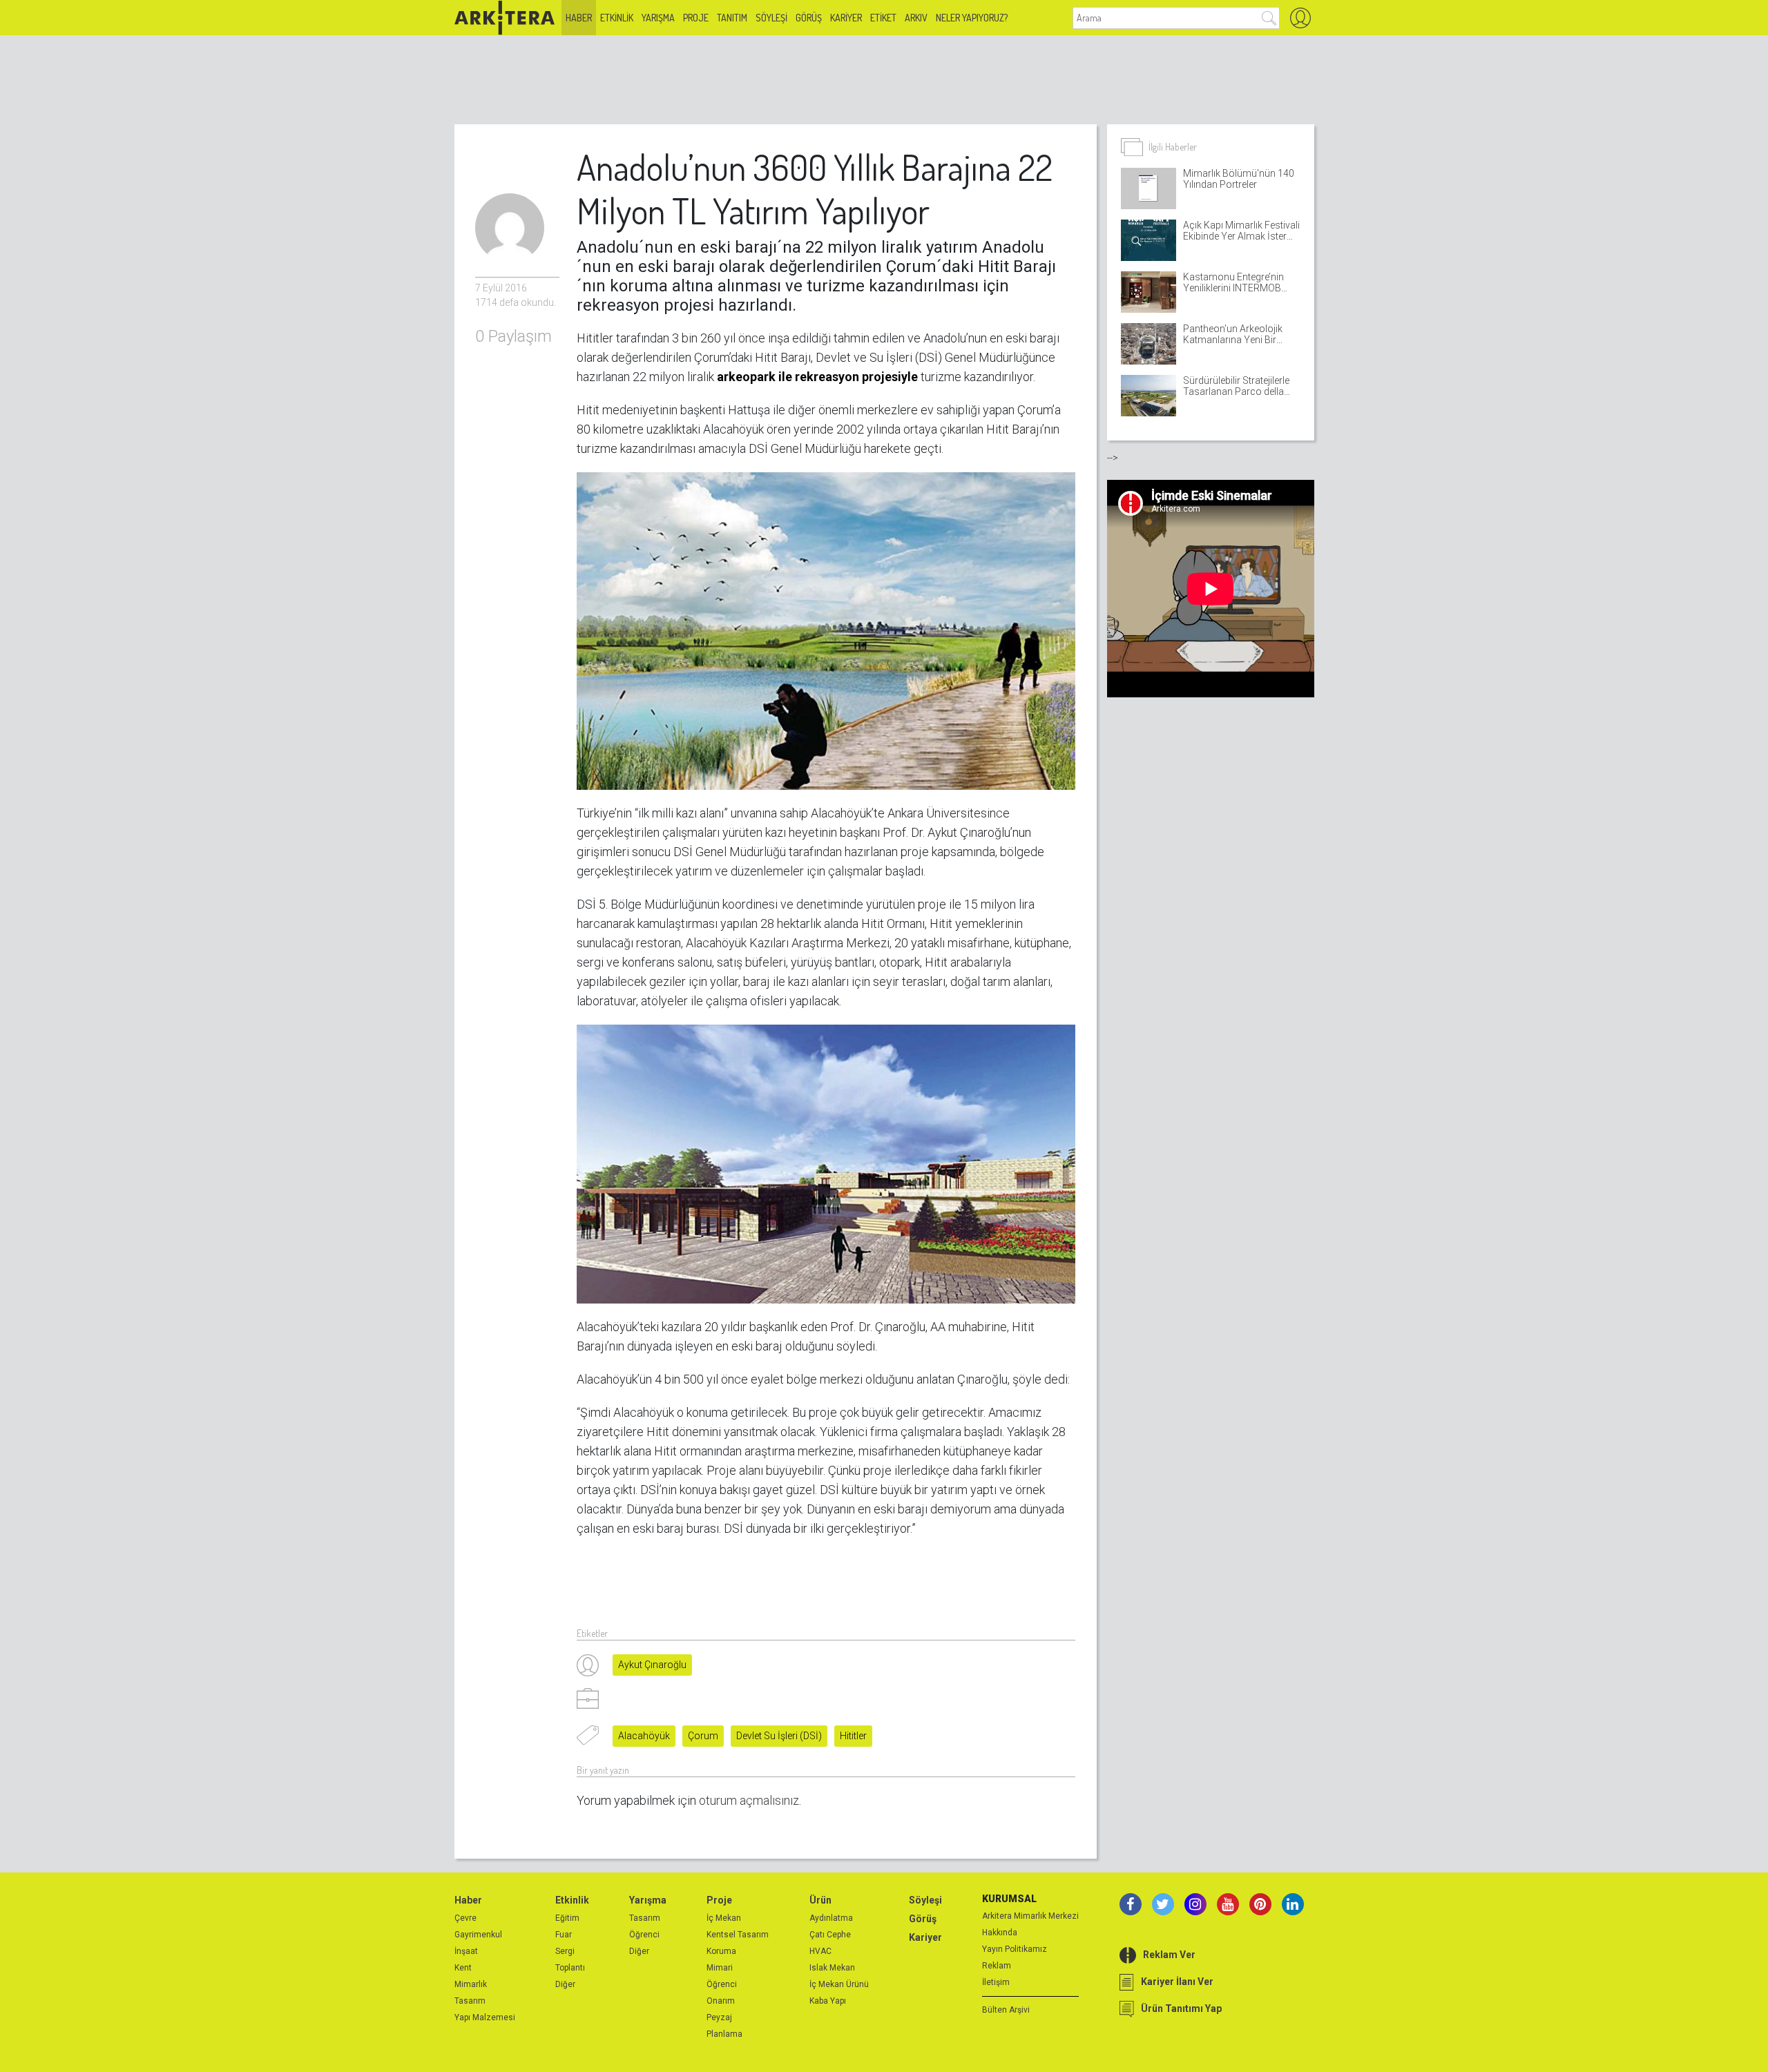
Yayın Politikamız (1015, 1949)
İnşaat (466, 1951)
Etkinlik (617, 18)
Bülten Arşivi (1006, 2010)
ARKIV (916, 18)
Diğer (565, 1984)
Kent (463, 1968)
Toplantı (570, 1968)
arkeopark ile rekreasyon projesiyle (817, 377)
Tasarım (470, 2001)
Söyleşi (771, 18)
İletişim (996, 1982)
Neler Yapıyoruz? (972, 18)
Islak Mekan (832, 1968)
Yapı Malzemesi (485, 2017)
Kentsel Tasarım (738, 1935)
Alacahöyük (644, 1736)
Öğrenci (644, 1935)
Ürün (820, 1900)
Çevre (465, 1918)
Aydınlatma (831, 1918)
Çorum (703, 1736)
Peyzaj (719, 2017)
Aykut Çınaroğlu (652, 1665)
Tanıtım (732, 18)
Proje (696, 18)
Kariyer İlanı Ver (1177, 1982)
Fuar (564, 1935)
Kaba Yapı (828, 2001)
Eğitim (567, 1918)
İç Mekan (724, 1918)
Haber (579, 18)
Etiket (883, 18)
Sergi (565, 1951)
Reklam (997, 1966)
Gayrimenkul (478, 1935)
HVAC (820, 1951)
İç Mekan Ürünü (839, 1984)
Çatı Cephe (830, 1935)
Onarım (721, 2001)
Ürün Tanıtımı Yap (1181, 2008)
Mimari (720, 1968)
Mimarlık (471, 1984)
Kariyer (846, 18)
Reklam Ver (1169, 1955)
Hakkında (1000, 1933)
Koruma (721, 1951)
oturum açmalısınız (749, 1800)
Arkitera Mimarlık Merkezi (1030, 1916)
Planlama (724, 2034)
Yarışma (658, 18)
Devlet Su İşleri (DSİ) (779, 1736)
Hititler (853, 1736)
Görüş (809, 18)
